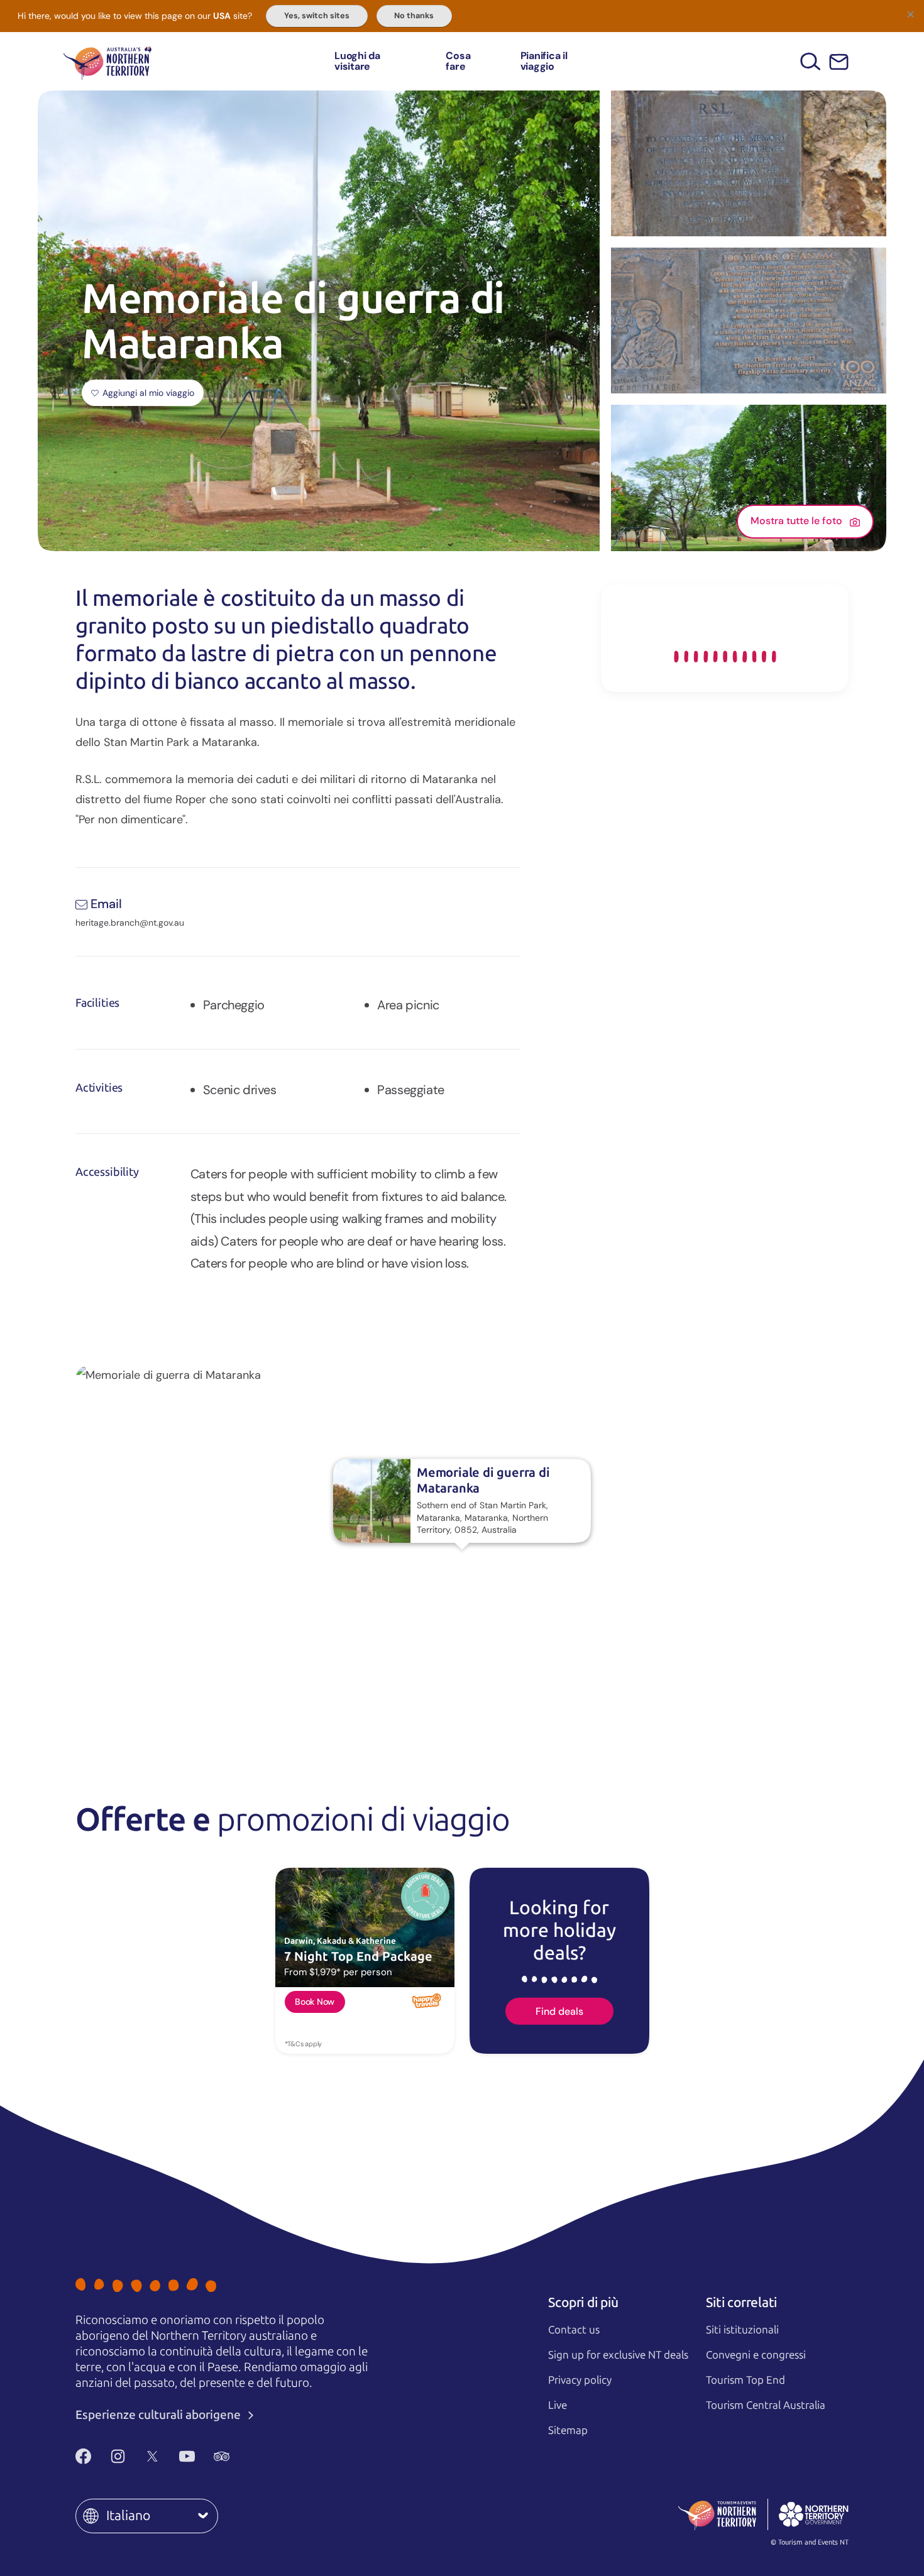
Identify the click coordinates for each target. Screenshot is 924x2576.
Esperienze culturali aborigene (159, 2415)
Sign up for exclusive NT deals (618, 2355)
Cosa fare (458, 61)
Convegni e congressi (756, 2355)
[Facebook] (83, 2456)
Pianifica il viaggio (544, 61)
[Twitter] (152, 2456)
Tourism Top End (745, 2380)
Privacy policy (580, 2380)
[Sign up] (839, 62)
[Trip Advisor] (222, 2456)
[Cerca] (811, 61)
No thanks (414, 16)
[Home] (107, 61)
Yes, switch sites (317, 16)
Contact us (574, 2330)
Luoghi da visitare (357, 61)
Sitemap (568, 2430)
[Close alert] (910, 14)
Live (558, 2405)
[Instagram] (118, 2456)
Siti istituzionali (742, 2330)
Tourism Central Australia (766, 2405)
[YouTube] (187, 2456)
